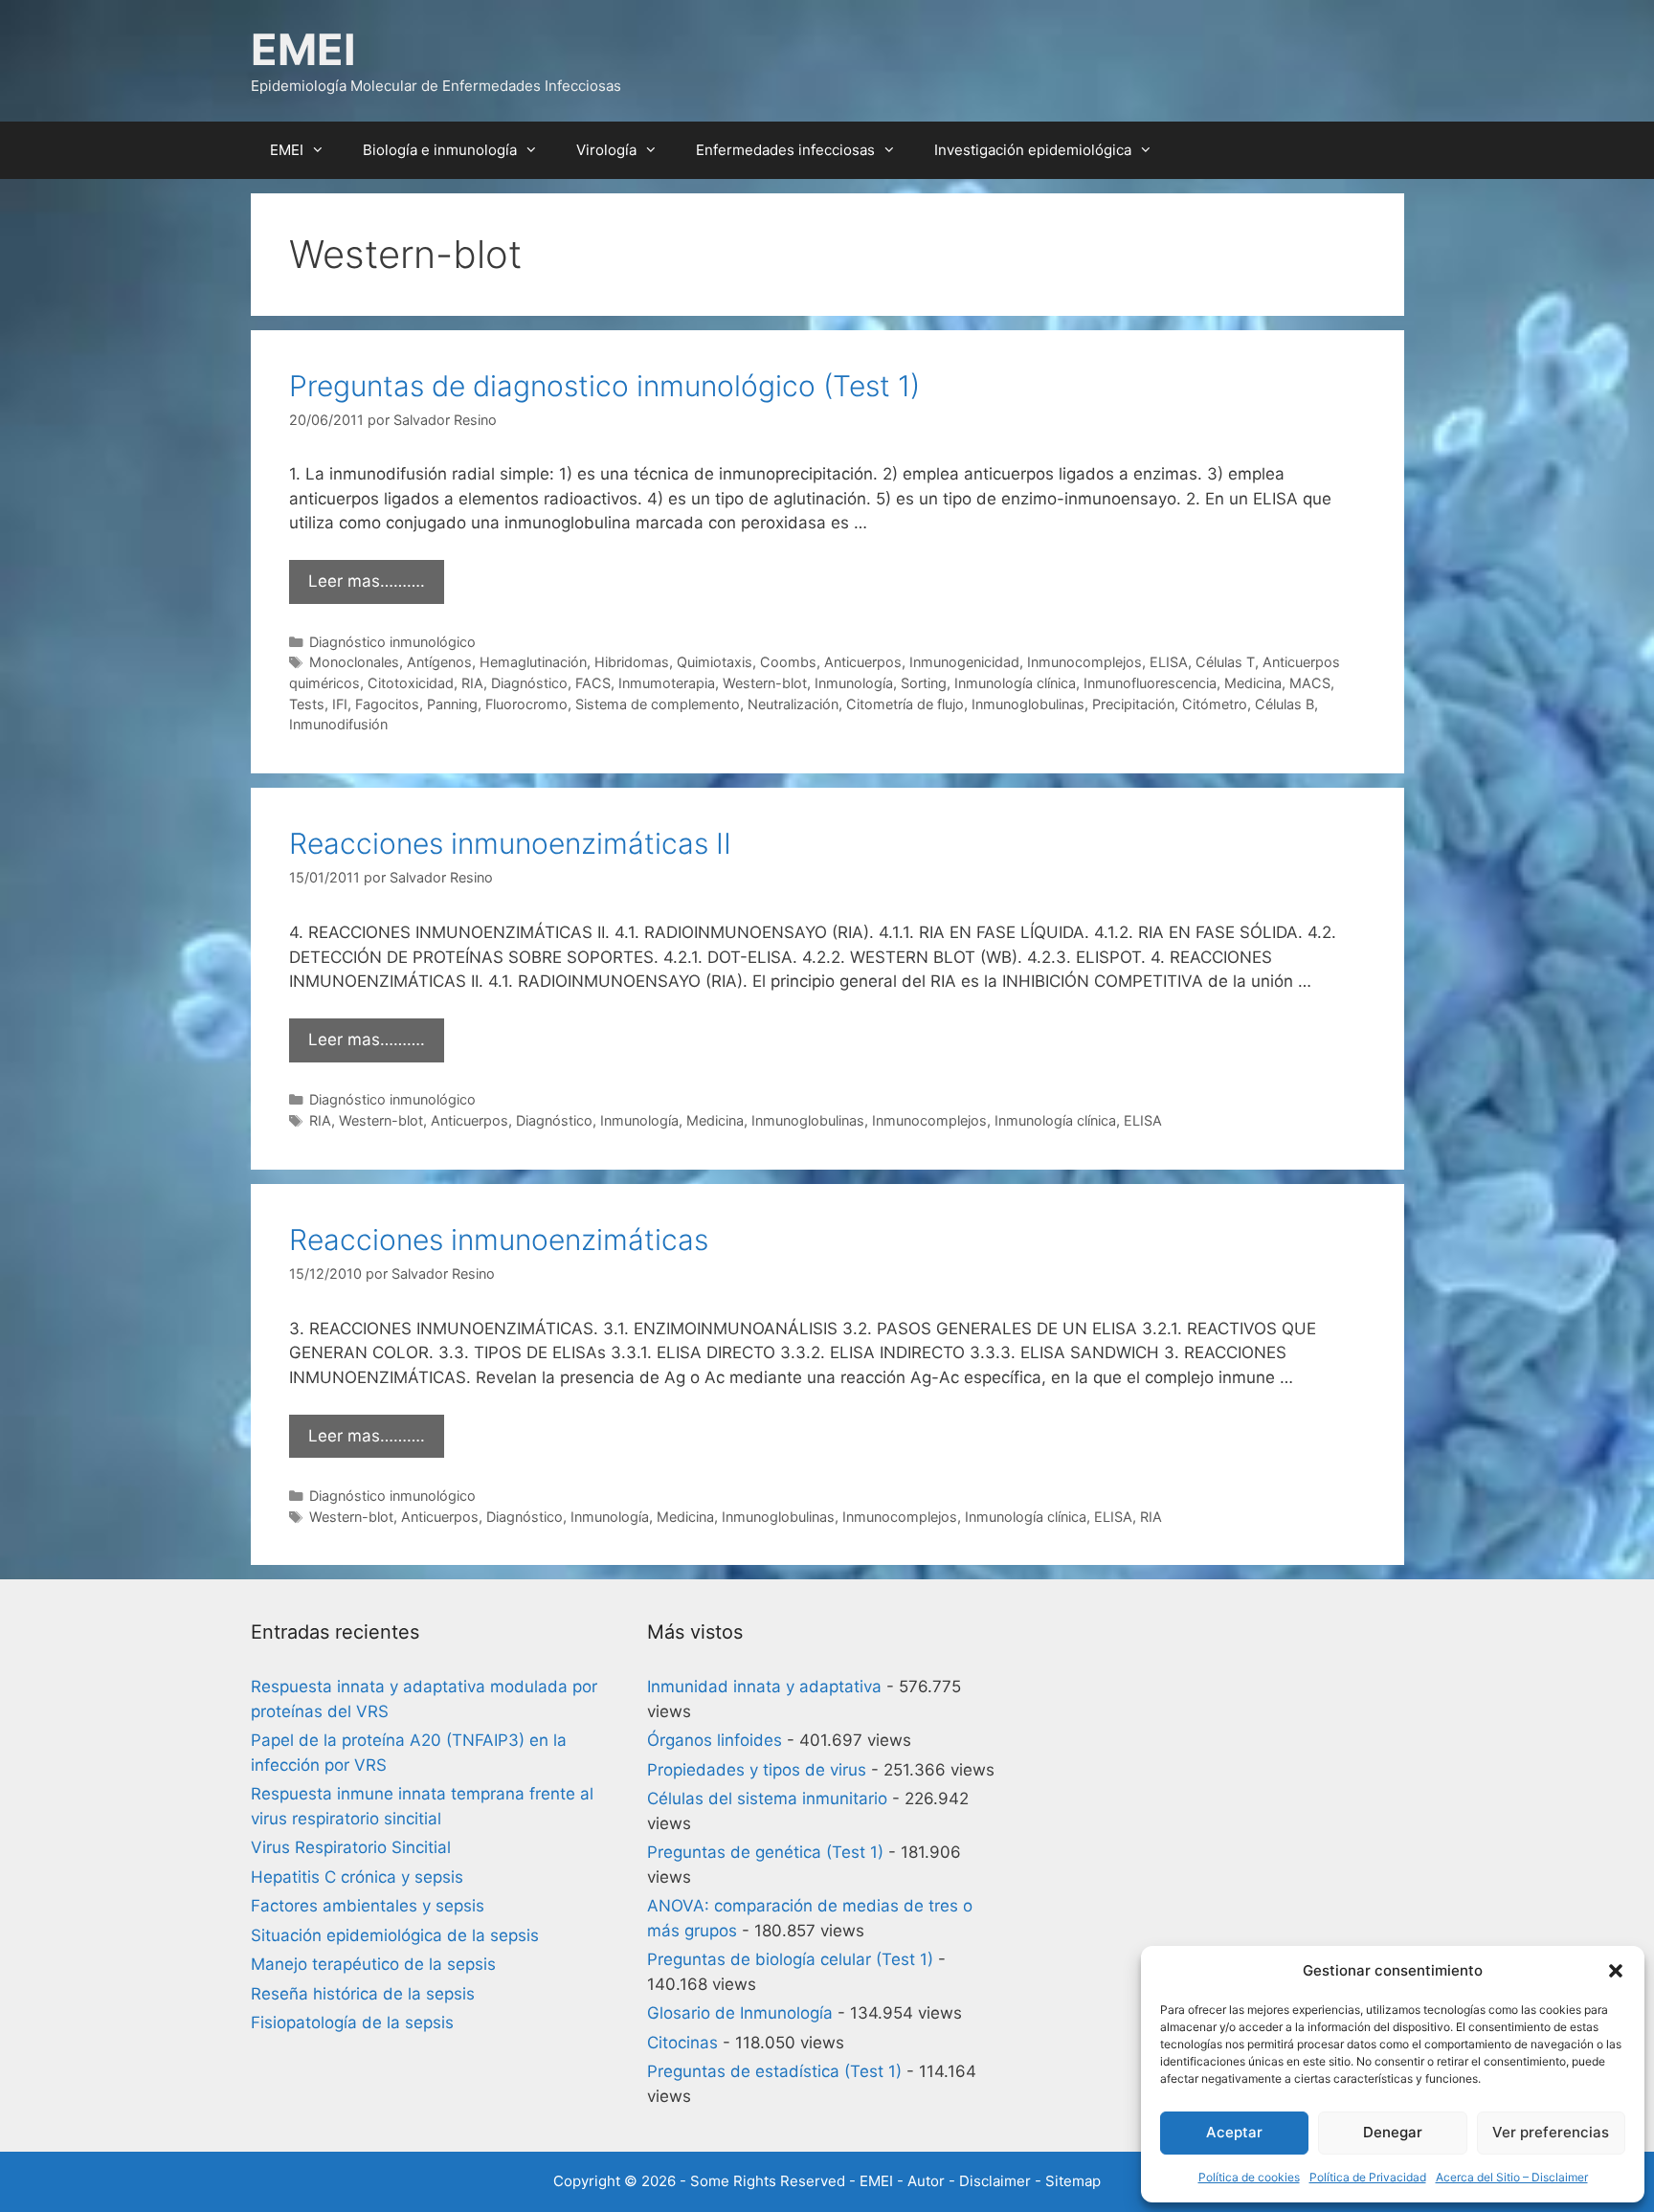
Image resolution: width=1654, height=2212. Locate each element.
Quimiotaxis (715, 662)
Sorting (924, 683)
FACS (593, 683)
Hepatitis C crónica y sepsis (357, 1877)
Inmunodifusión (338, 724)
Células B (1285, 704)
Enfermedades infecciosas (785, 150)
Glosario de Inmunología (740, 2013)
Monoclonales (354, 662)
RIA (472, 683)
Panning (452, 704)
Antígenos (439, 662)
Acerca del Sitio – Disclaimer (1512, 2177)
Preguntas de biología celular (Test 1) (790, 1959)
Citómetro (1215, 704)
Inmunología (854, 683)
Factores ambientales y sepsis (368, 1906)
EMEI (303, 49)
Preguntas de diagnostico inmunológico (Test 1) (604, 386)
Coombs (788, 662)
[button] (1616, 1971)
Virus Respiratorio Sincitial (351, 1847)
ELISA (1169, 662)
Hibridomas (632, 662)
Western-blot (765, 683)
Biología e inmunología (440, 150)
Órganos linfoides (715, 1740)
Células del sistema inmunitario (767, 1799)
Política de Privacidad (1368, 2177)
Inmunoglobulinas (1028, 704)
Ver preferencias (1551, 2132)
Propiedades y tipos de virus (757, 1770)
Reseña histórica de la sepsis (363, 1994)
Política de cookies (1249, 2177)
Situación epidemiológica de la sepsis (395, 1935)
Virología (606, 150)
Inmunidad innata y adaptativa (764, 1687)
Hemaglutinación (533, 662)
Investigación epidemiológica (1033, 150)
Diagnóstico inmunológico (392, 642)
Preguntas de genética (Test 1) (765, 1852)
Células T (1225, 662)
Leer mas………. (367, 581)
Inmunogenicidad (964, 662)
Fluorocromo (526, 704)
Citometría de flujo (905, 704)
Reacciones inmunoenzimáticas (499, 1240)
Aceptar (1234, 2132)
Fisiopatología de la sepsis (352, 2022)
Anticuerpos (863, 662)
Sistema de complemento (658, 704)
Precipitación (1133, 704)
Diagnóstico (529, 683)
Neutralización (793, 704)
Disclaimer (995, 2181)
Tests (307, 704)
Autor (926, 2181)
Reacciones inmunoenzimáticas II (510, 843)
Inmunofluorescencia (1150, 683)
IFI (340, 704)
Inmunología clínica (1015, 683)
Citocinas (682, 2043)
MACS (1310, 683)
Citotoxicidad (411, 683)
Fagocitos (387, 704)
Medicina (1253, 683)
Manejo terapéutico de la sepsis (373, 1964)
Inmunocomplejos (1084, 662)
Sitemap (1073, 2181)
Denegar (1393, 2132)
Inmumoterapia (667, 683)
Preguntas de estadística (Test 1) (774, 2071)
